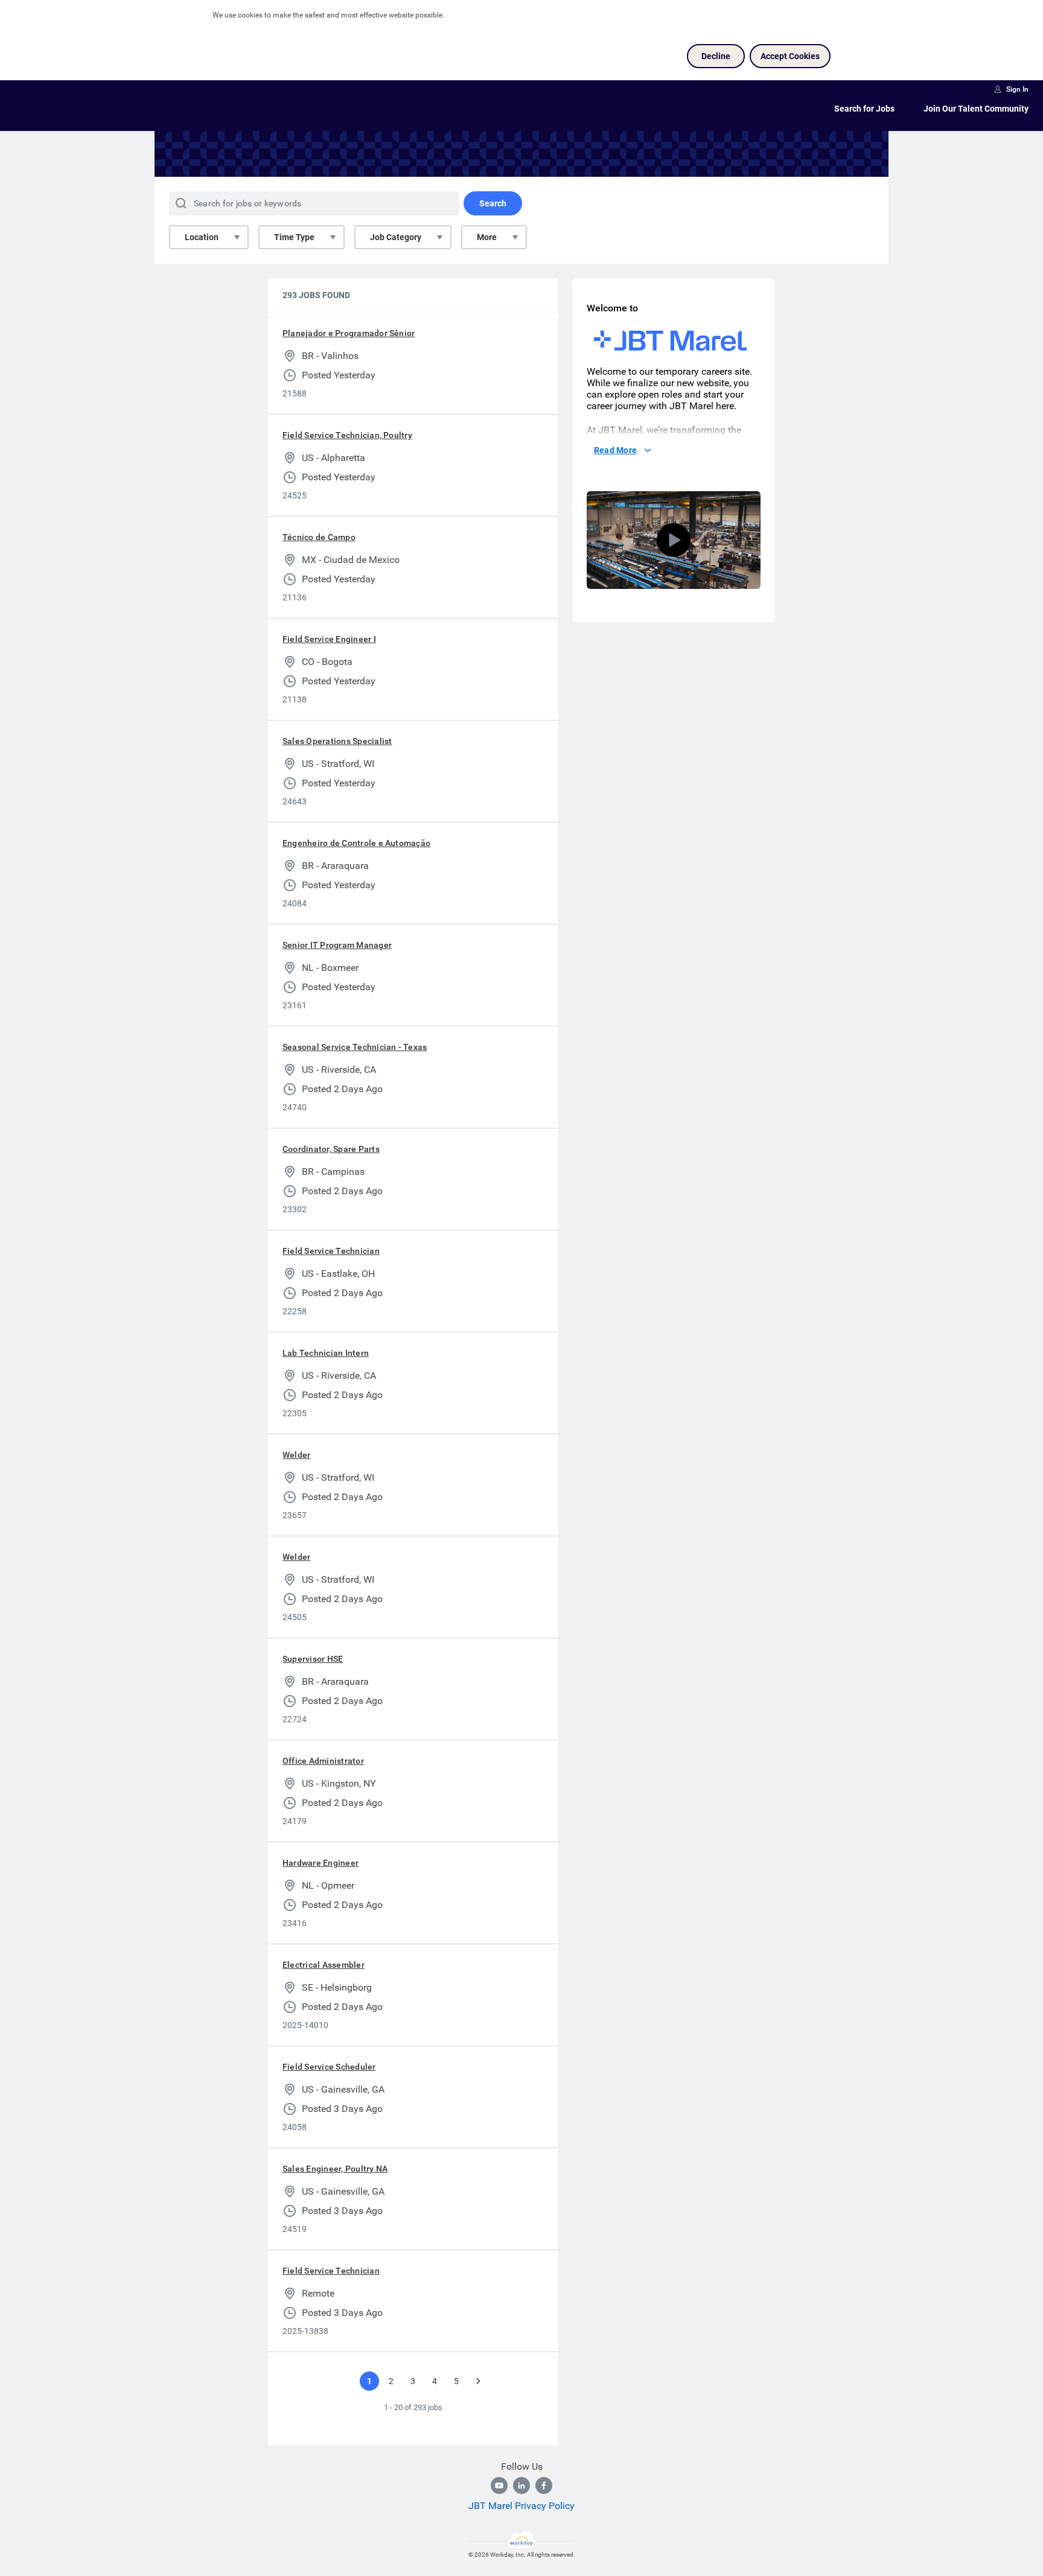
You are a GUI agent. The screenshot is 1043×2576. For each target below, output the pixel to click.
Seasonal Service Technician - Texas (355, 1047)
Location (202, 237)
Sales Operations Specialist (337, 741)
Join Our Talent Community (976, 109)
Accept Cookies (790, 56)
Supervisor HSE (313, 1659)
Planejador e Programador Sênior (349, 333)
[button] (674, 540)
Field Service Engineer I (329, 639)
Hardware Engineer (321, 1863)
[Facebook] (544, 2485)
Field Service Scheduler (329, 2067)
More (487, 237)
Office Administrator (323, 1761)
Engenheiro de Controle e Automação (356, 843)
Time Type (294, 237)
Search (493, 203)
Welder (296, 1455)
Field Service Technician (331, 1251)
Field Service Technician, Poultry (347, 435)
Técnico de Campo (319, 537)
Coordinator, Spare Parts (331, 1149)
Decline (716, 56)
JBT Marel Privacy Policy (521, 2506)
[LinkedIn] (521, 2485)
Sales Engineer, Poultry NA (335, 2169)
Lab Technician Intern (326, 1353)
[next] (478, 2381)
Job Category (396, 237)
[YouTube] (499, 2485)
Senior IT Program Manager (337, 945)
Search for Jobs (864, 109)
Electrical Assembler (324, 1965)
